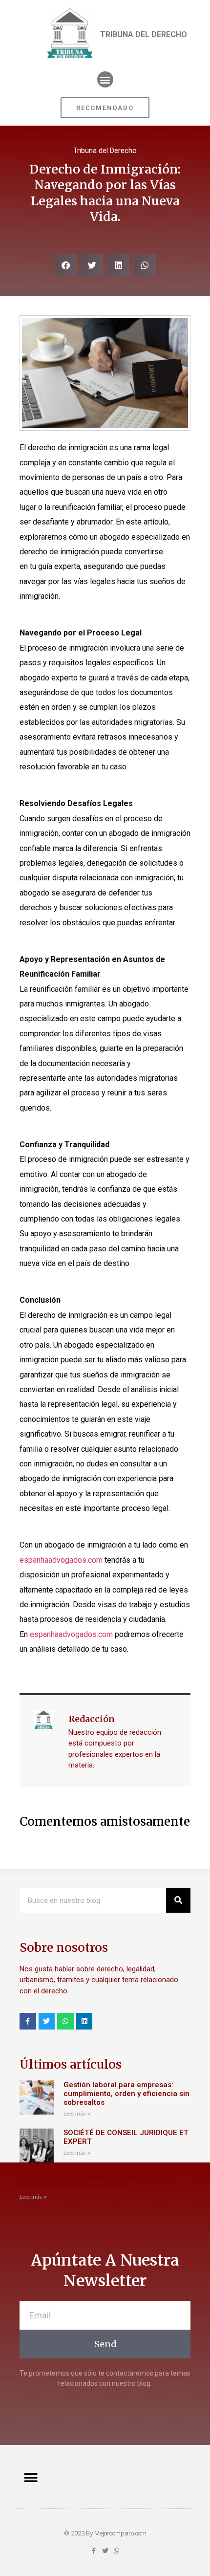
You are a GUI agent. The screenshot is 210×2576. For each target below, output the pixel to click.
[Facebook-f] (28, 2021)
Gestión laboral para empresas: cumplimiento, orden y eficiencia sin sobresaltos (126, 2094)
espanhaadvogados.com (61, 1560)
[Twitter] (47, 2021)
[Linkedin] (84, 2021)
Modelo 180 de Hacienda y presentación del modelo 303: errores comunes (96, 2181)
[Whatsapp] (65, 2021)
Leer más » (77, 2114)
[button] (105, 79)
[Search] (178, 1900)
